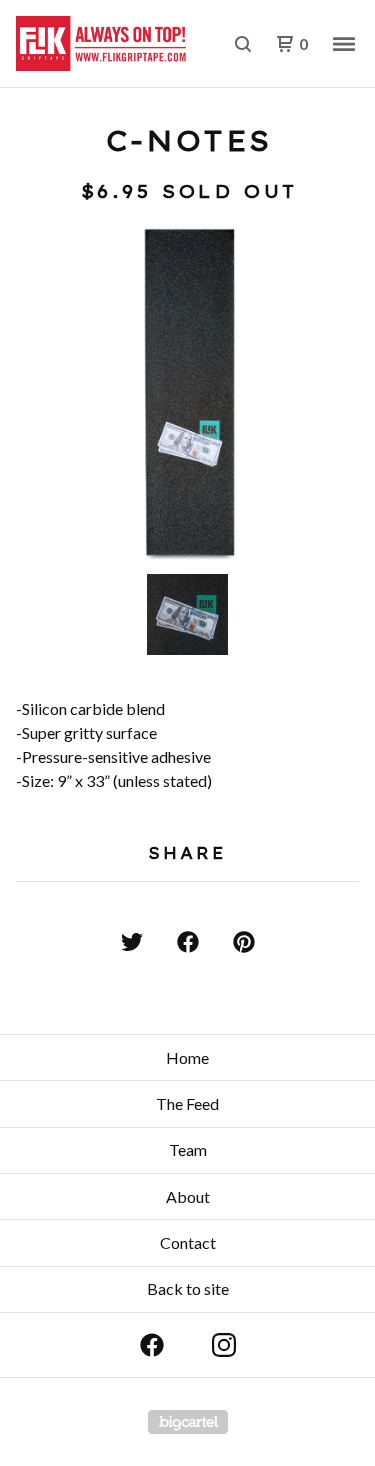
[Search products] (243, 44)
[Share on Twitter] (132, 942)
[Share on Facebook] (188, 942)
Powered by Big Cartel (188, 1422)
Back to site (188, 1288)
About (188, 1196)
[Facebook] (152, 1345)
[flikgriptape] (102, 44)
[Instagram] (224, 1345)
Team (188, 1149)
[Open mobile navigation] (344, 44)
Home (187, 1057)
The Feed (187, 1103)
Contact (188, 1242)
